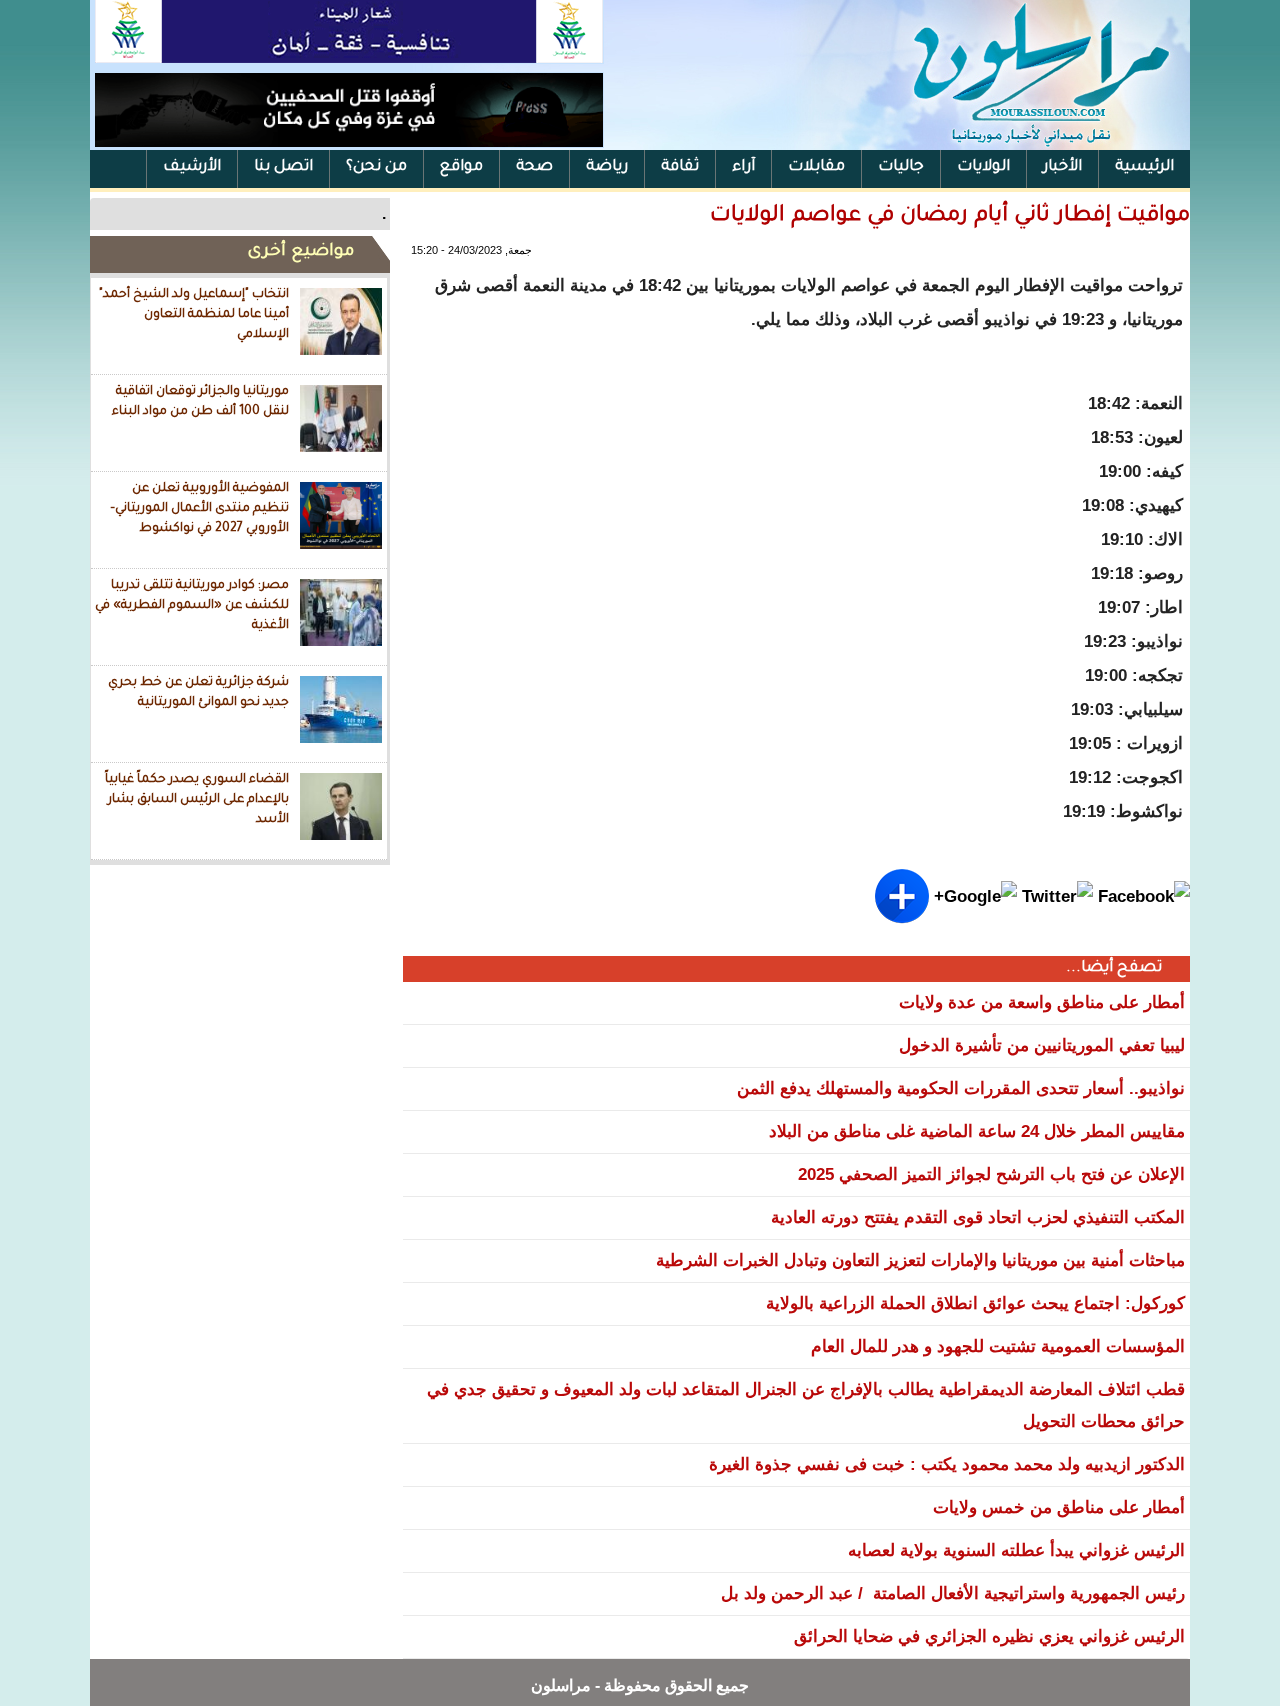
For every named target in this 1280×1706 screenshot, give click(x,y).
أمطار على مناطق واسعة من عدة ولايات (1042, 1002)
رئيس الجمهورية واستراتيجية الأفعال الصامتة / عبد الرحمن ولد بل (953, 1593)
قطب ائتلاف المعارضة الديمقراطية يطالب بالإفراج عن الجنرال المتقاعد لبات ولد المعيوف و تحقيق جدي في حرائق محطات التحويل (806, 1405)
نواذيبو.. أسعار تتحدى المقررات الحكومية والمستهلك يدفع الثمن (961, 1088)
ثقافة (680, 167)
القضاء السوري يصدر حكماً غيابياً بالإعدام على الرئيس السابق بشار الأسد (197, 799)
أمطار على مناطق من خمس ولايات (1059, 1507)
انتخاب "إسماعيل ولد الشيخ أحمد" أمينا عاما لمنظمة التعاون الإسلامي (194, 314)
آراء (743, 167)
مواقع (461, 167)
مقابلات (816, 167)
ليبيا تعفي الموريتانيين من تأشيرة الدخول (1042, 1045)
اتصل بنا (283, 167)
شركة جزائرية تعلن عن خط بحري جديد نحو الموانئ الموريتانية (198, 693)
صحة (534, 167)
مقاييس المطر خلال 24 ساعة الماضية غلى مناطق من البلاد (977, 1131)
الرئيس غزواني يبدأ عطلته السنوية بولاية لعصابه (1016, 1550)
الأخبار (1062, 167)
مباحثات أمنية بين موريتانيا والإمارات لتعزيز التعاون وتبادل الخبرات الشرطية (920, 1260)
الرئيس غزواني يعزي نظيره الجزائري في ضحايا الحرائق (989, 1636)
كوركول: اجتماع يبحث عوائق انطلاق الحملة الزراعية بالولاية (975, 1303)
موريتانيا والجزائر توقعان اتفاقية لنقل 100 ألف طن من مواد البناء (200, 402)
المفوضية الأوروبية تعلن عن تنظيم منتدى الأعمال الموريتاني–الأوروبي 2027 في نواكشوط (199, 508)
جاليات (901, 167)
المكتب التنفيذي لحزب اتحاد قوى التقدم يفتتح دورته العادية (978, 1217)
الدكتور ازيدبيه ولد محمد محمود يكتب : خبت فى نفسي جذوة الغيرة (947, 1464)
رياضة (607, 167)
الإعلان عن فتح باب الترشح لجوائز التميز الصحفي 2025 (991, 1174)
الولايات (983, 167)
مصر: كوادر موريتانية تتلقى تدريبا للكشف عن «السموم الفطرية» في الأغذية (192, 605)
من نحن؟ (376, 167)
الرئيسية (1144, 167)
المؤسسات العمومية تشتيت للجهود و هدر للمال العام (998, 1346)
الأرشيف (192, 167)
